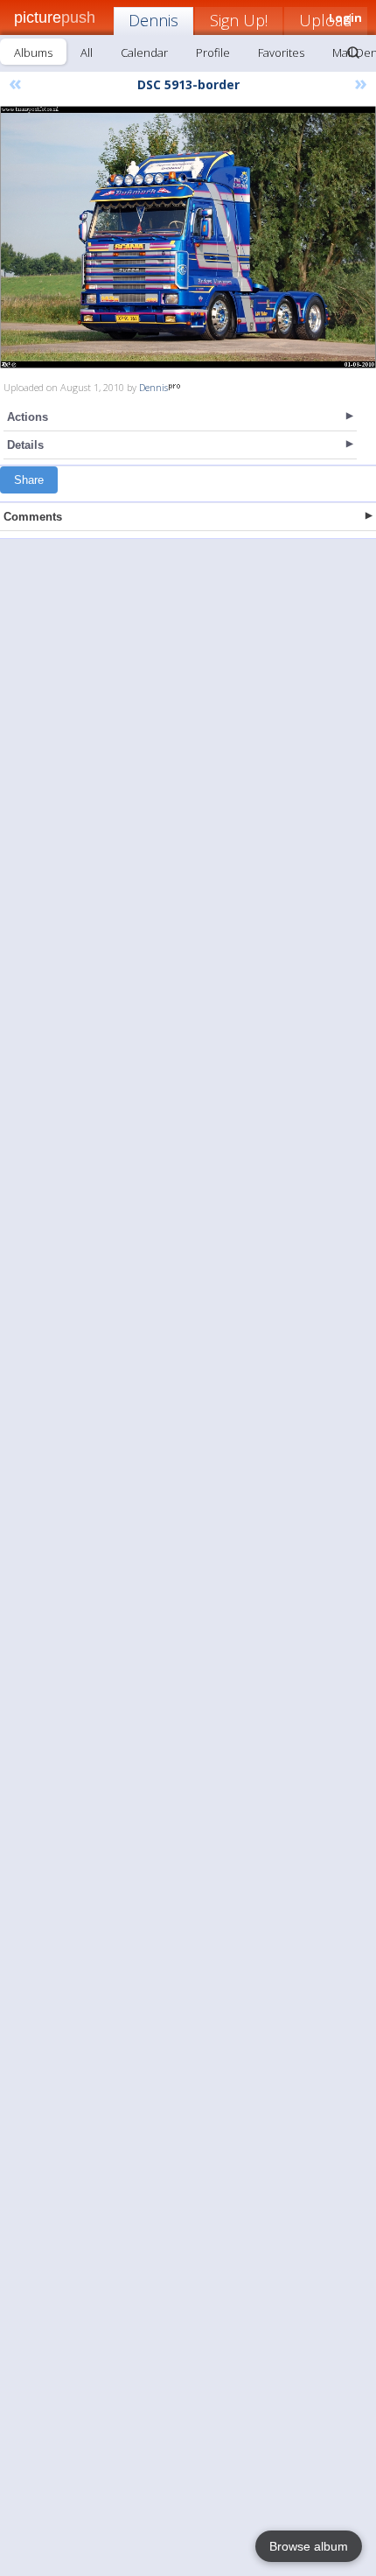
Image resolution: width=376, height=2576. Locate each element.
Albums (33, 52)
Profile (213, 52)
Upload (326, 20)
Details (25, 445)
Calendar (144, 52)
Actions (28, 417)
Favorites (281, 52)
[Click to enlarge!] (188, 237)
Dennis (153, 20)
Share (29, 480)
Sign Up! (239, 20)
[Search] (353, 52)
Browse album (309, 2546)
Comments (33, 517)
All (87, 52)
